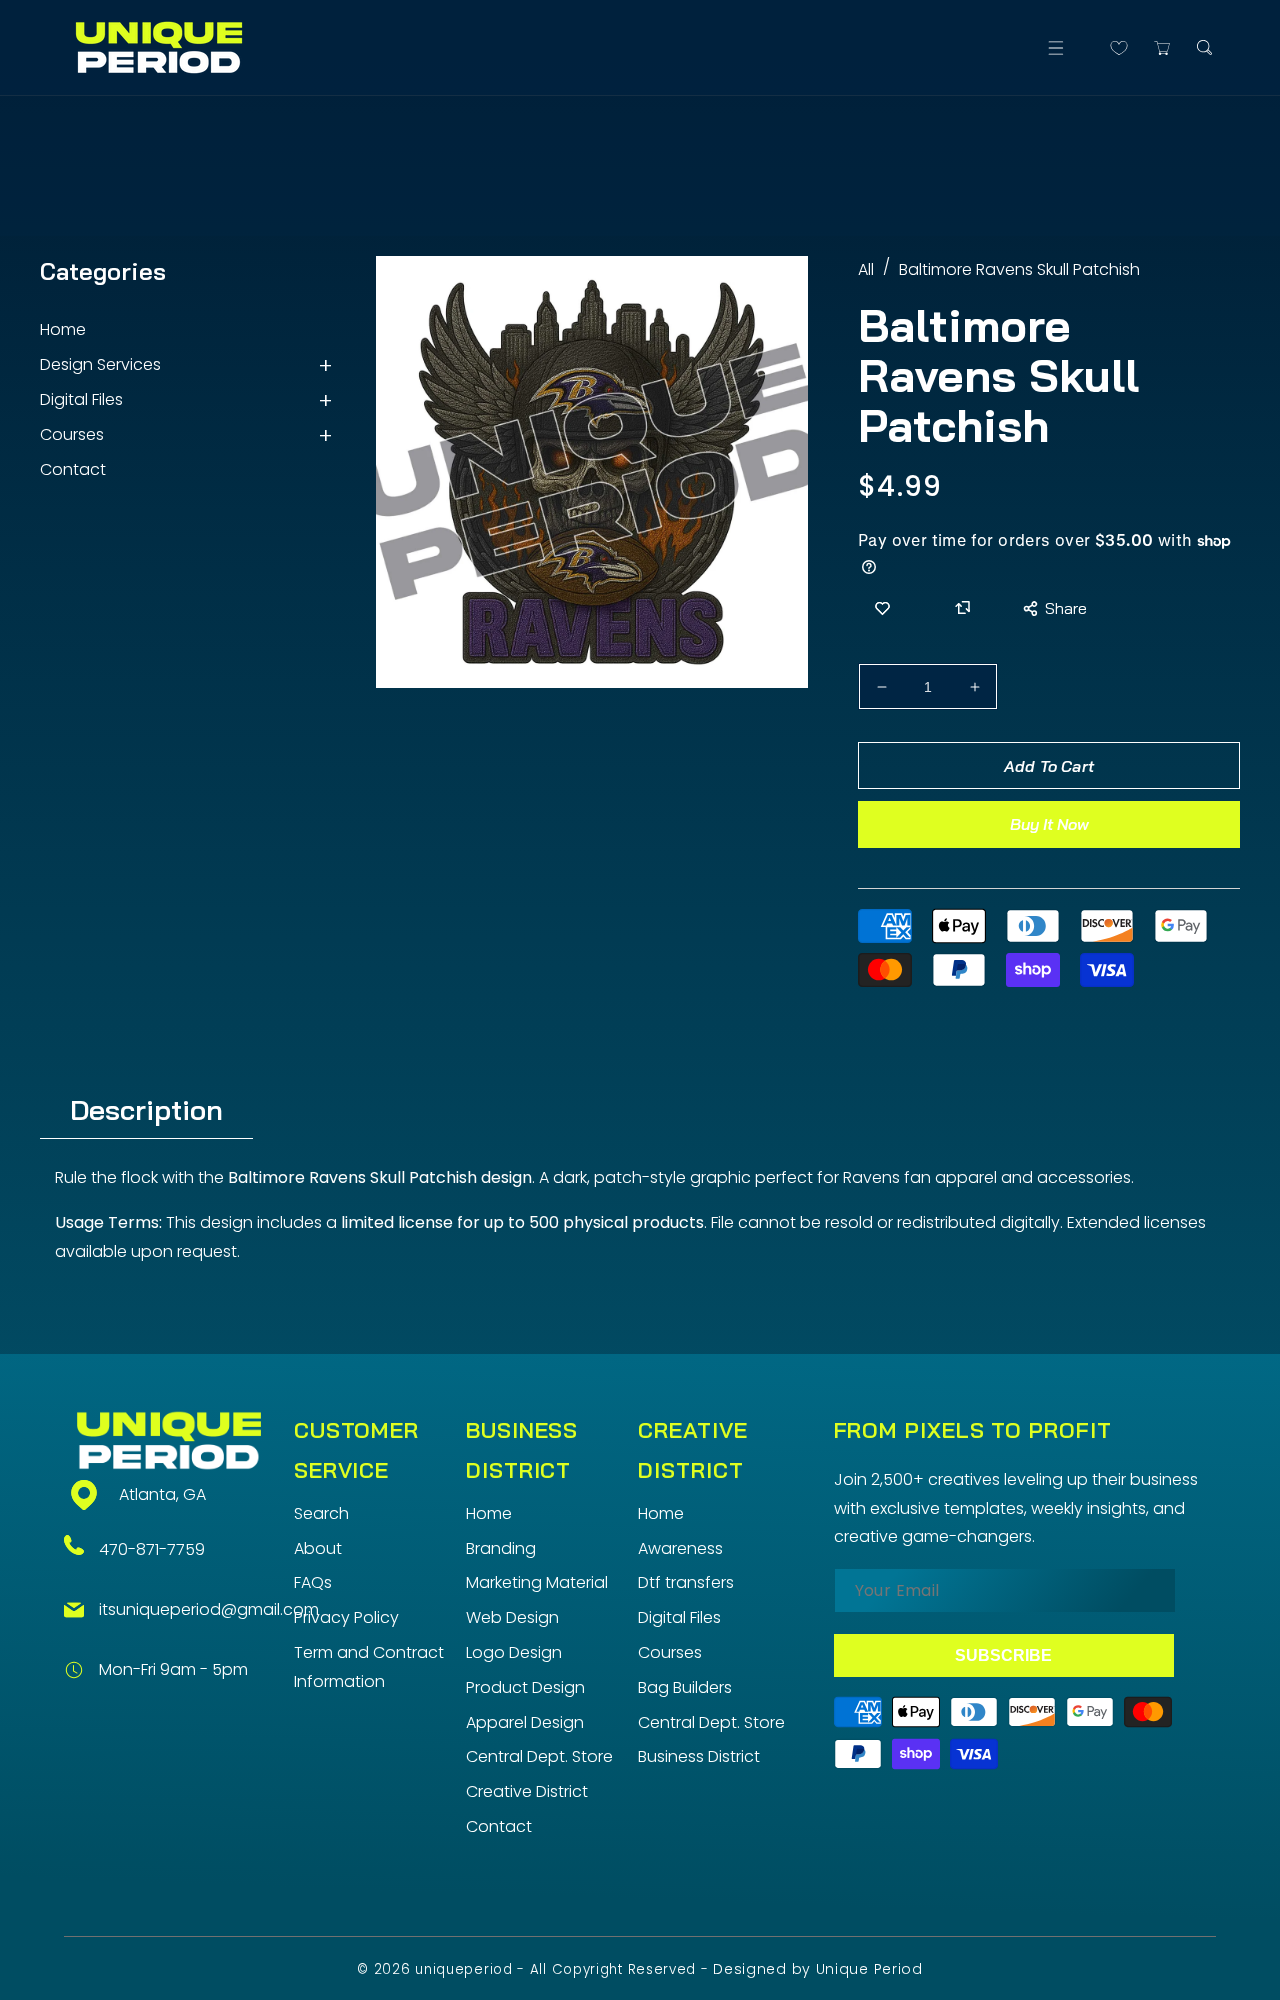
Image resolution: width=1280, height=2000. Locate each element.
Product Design (525, 1687)
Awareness (680, 1548)
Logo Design (514, 1652)
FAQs (313, 1582)
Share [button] (1066, 608)
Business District (699, 1756)
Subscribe (1003, 1655)
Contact (73, 469)
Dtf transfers (686, 1582)
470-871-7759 (152, 1549)
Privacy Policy (346, 1617)
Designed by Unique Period (818, 1969)
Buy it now (1049, 824)
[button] (1055, 47)
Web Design (512, 1617)
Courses (72, 434)
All (866, 269)
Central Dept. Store (539, 1756)
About (318, 1548)
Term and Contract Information (369, 1667)
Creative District (527, 1791)
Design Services (100, 364)
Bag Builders (685, 1687)
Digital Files (81, 399)
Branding (501, 1548)
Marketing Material (537, 1582)
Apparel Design (525, 1722)
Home (63, 329)
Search (321, 1513)
